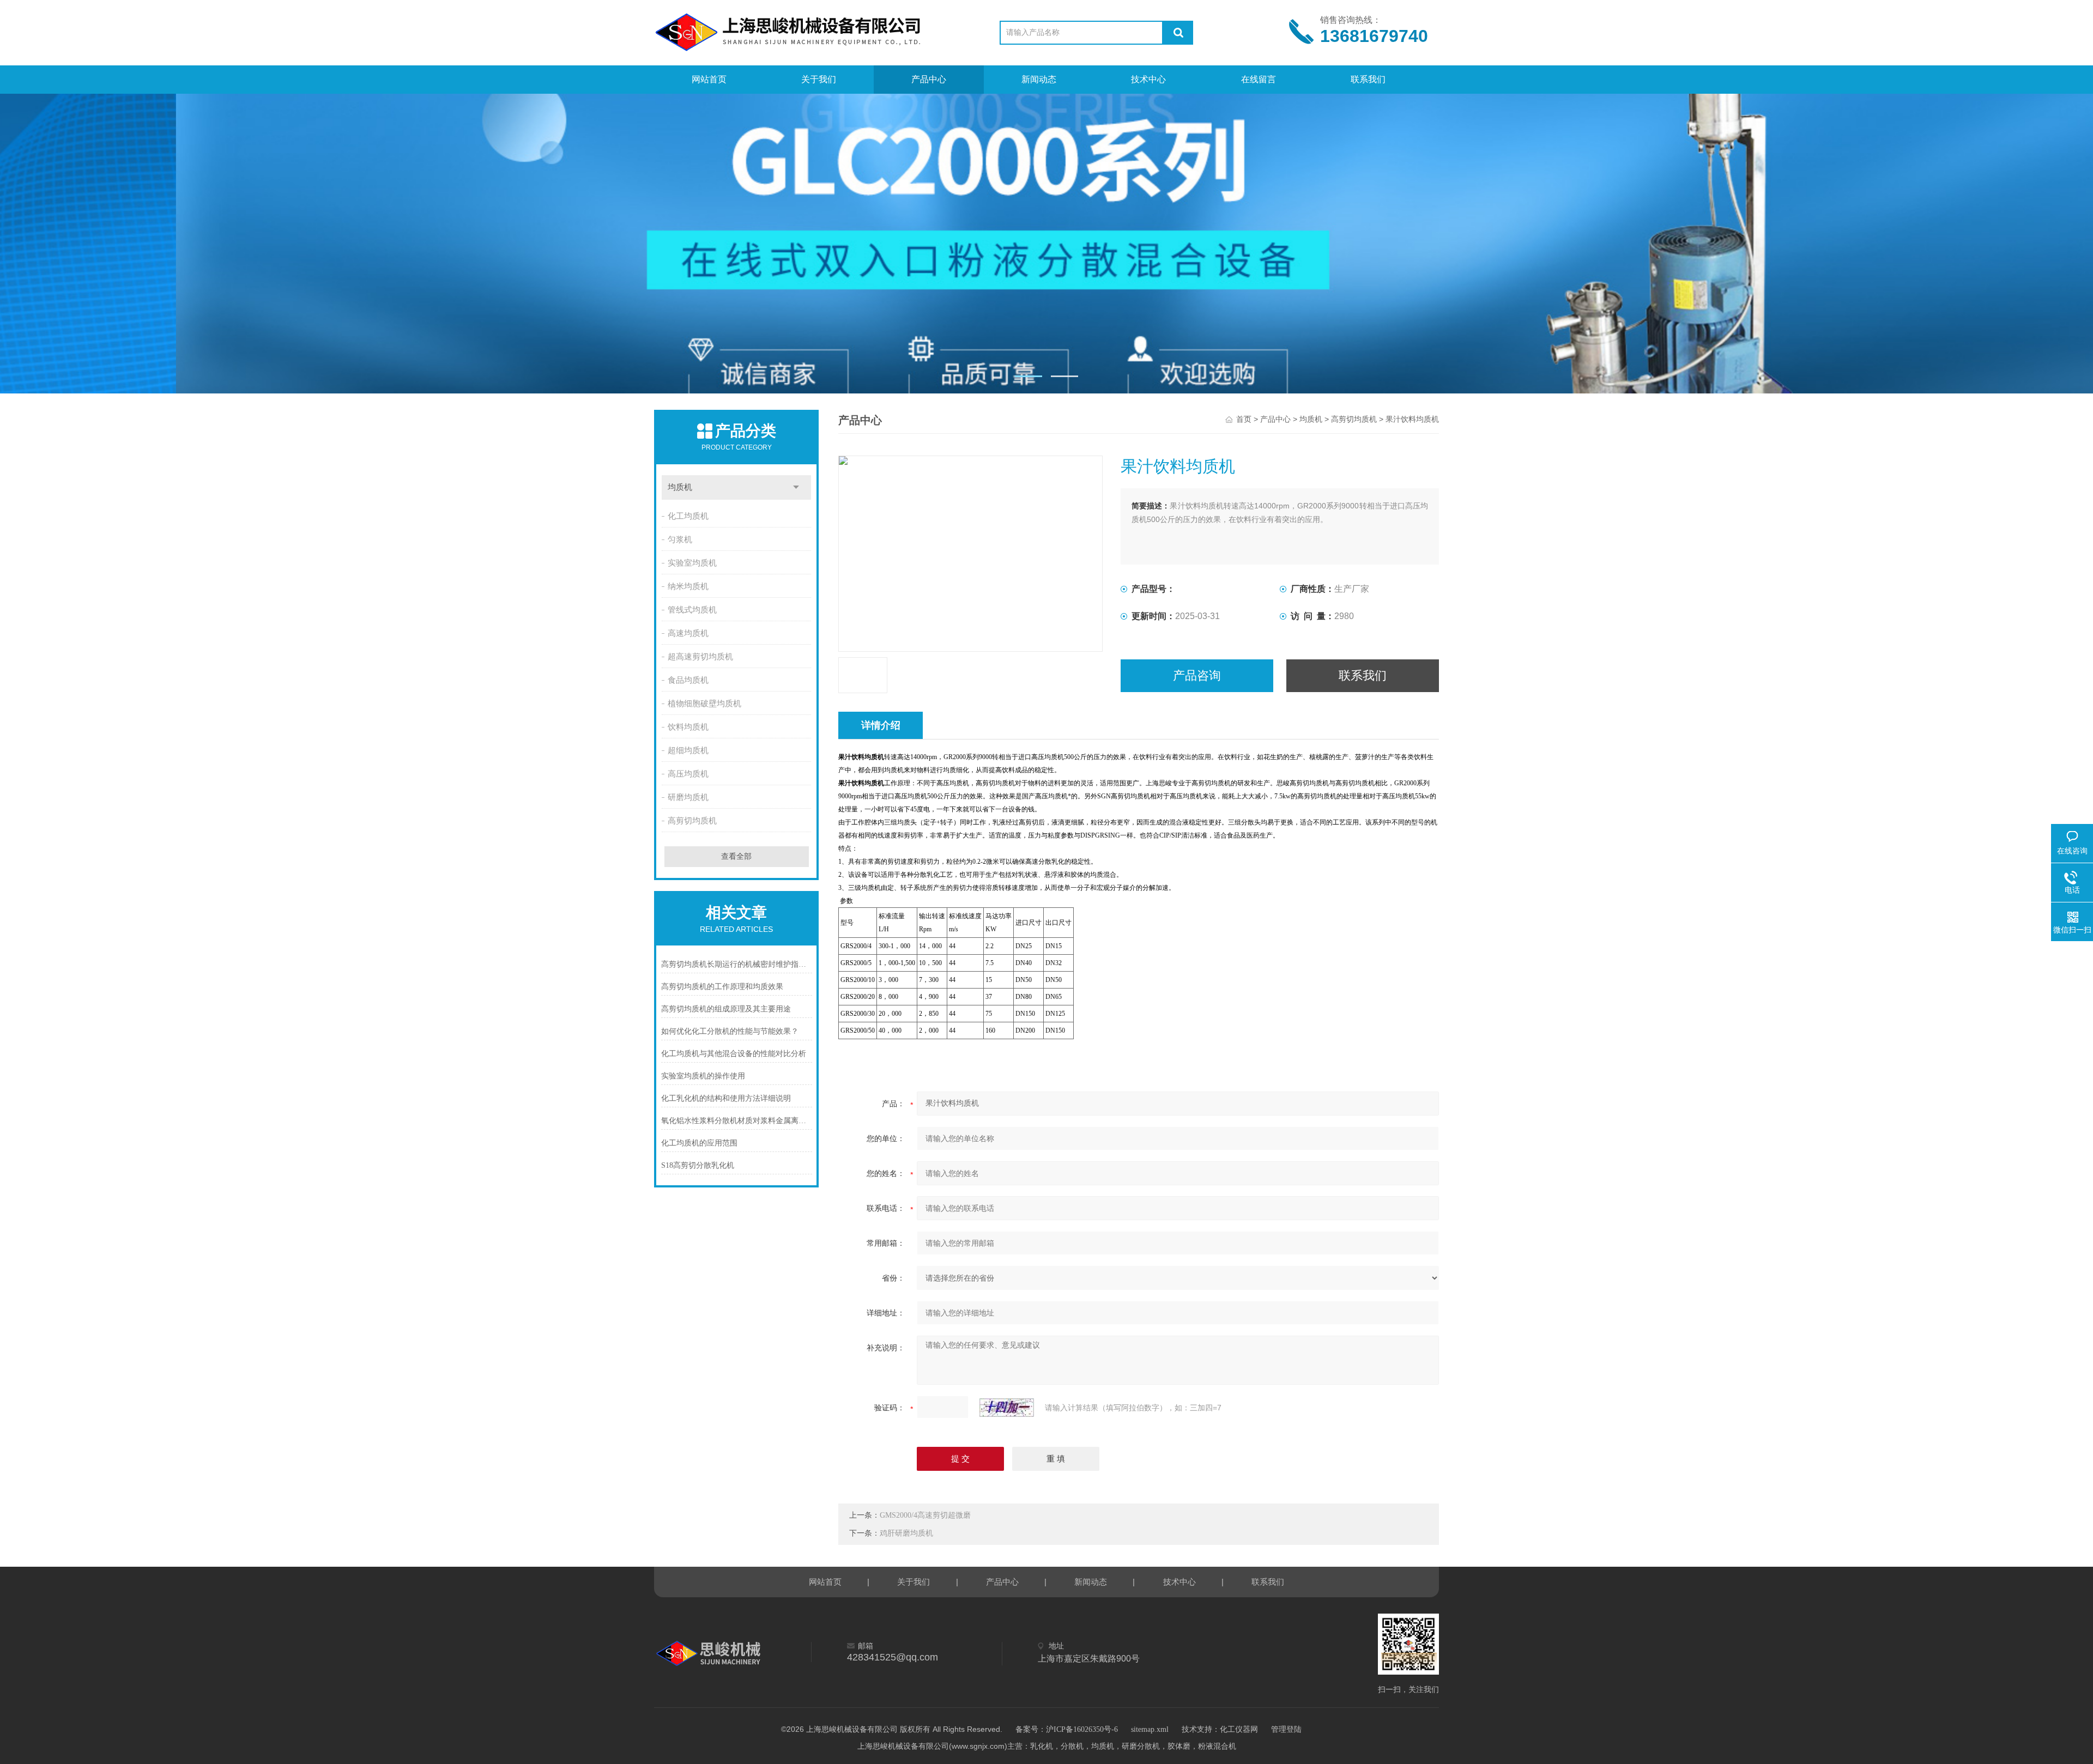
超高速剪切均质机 (700, 657)
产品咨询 (1197, 675)
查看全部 (736, 856)
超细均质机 (688, 750)
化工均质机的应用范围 (699, 1143)
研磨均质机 (688, 797)
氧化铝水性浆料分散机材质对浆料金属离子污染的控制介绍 (737, 1121)
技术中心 (1148, 79)
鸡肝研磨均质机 (906, 1533)
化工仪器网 (1239, 1729)
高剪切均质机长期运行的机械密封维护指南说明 (737, 964)
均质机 (680, 487)
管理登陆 (1286, 1729)
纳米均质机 (688, 586)
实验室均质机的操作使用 (703, 1076)
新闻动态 (1039, 79)
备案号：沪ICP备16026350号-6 (1067, 1729)
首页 (1244, 419)
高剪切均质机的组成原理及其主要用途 (726, 1009)
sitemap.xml (1150, 1729)
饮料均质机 (688, 727)
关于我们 (819, 79)
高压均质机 (688, 774)
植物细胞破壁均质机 (704, 704)
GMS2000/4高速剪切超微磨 (925, 1515)
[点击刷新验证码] (1007, 1408)
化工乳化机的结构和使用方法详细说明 (726, 1098)
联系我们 (1368, 79)
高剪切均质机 (692, 821)
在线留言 (1259, 79)
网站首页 (709, 79)
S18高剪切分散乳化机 (698, 1165)
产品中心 (929, 79)
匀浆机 (680, 539)
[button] (1029, 376)
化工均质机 (688, 516)
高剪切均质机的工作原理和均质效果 (722, 987)
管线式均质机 (692, 610)
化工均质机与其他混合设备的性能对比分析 (734, 1054)
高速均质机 (688, 633)
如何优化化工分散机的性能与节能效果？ (730, 1031)
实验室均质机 (692, 563)
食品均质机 (688, 680)
